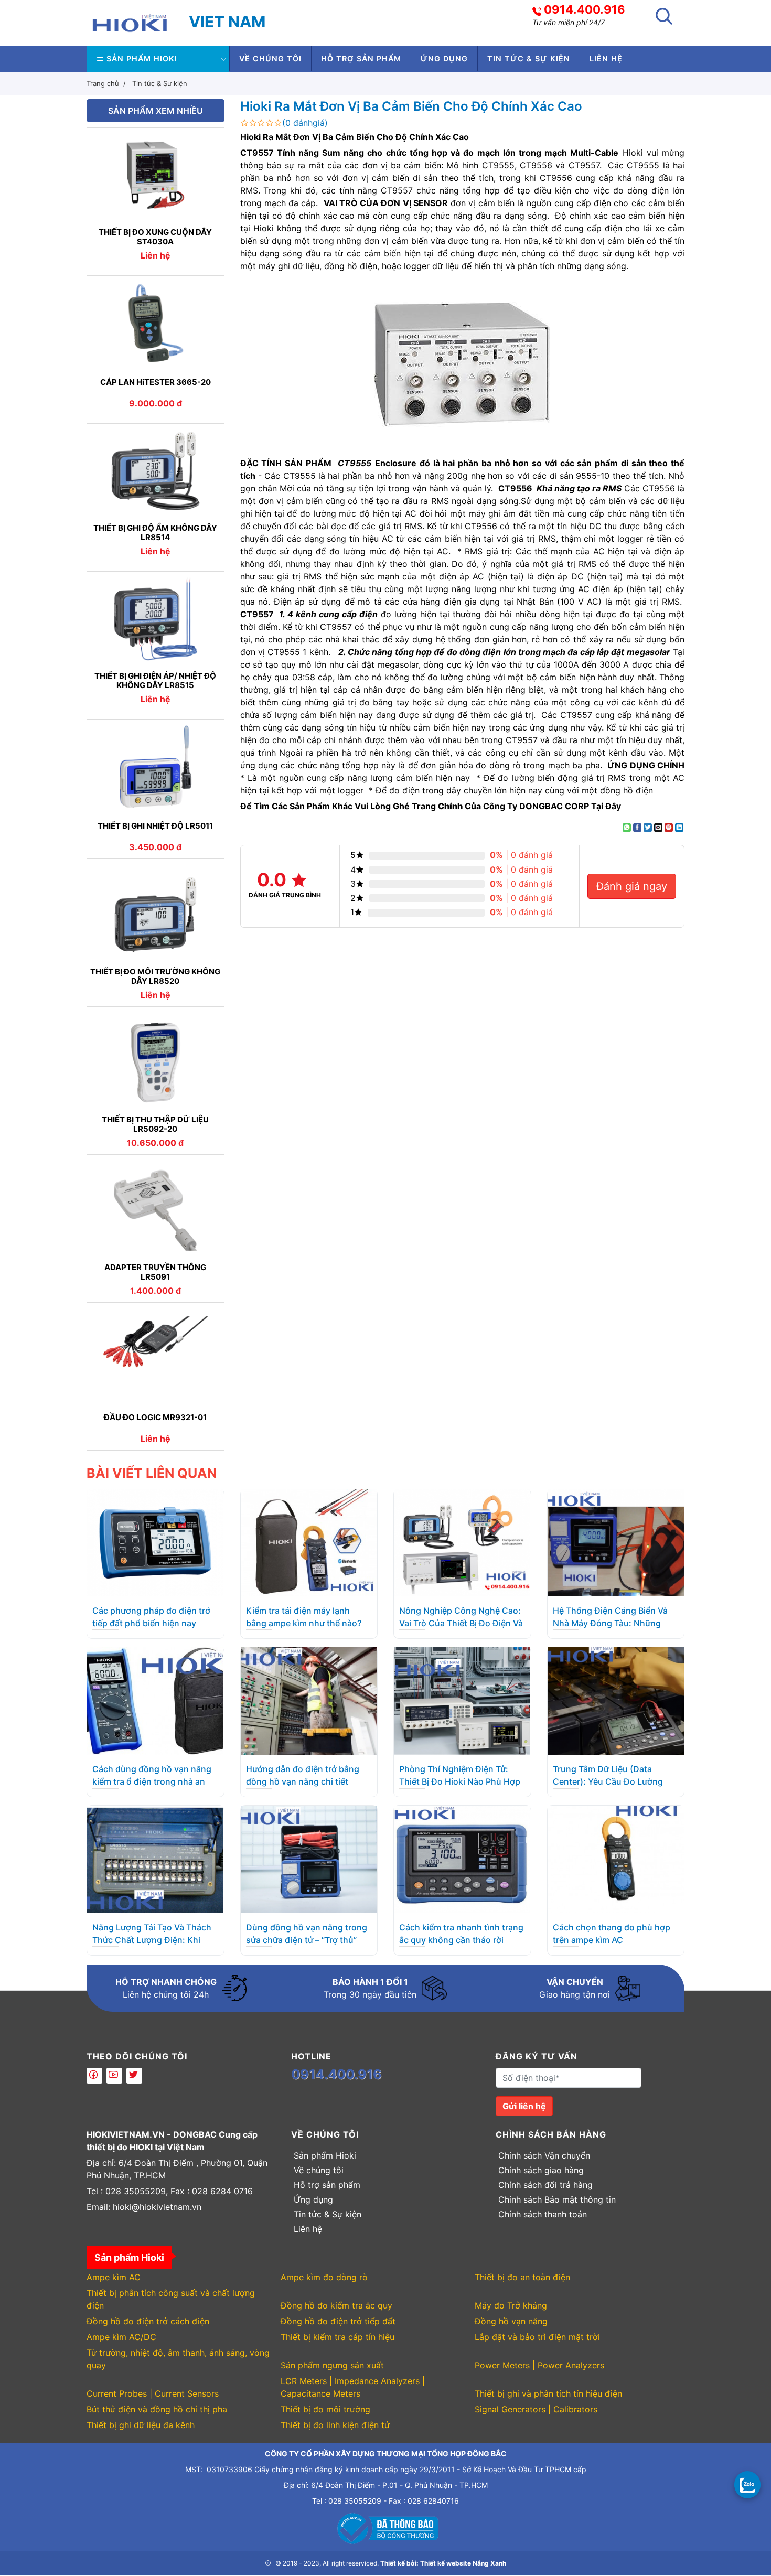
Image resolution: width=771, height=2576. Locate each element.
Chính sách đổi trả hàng (545, 2185)
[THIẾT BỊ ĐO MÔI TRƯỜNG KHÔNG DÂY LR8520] (156, 915)
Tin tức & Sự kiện (529, 58)
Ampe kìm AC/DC (121, 2337)
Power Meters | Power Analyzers (539, 2365)
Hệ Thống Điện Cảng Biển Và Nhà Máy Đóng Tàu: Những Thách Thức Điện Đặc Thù (610, 1623)
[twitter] (134, 2076)
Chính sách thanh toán (543, 2214)
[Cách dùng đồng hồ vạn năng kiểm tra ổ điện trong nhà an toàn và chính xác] (155, 1700)
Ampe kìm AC (114, 2277)
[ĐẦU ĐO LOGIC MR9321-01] (156, 1358)
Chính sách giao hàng (541, 2170)
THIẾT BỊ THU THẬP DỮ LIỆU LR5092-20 (155, 1124)
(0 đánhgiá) (305, 123)
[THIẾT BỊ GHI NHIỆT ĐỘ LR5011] (156, 767)
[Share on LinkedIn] (679, 828)
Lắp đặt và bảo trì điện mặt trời (537, 2337)
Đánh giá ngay (632, 886)
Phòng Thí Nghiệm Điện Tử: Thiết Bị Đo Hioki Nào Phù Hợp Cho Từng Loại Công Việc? (460, 1781)
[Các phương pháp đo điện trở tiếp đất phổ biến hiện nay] (155, 1542)
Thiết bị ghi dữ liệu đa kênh (141, 2425)
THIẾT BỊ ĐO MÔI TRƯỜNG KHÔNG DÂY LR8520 (155, 976)
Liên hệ (606, 58)
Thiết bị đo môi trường (325, 2409)
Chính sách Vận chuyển (544, 2155)
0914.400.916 (585, 9)
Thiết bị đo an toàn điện (522, 2277)
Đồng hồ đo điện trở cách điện (148, 2321)
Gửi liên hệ (524, 2106)
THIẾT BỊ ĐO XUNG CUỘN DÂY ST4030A (155, 237)
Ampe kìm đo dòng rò (324, 2277)
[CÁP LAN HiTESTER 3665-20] (156, 323)
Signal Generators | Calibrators (536, 2409)
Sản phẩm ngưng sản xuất (332, 2365)
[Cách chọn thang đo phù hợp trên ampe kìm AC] (616, 1859)
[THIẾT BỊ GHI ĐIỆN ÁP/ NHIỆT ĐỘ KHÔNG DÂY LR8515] (156, 619)
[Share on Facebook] (637, 828)
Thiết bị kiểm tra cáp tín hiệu (338, 2337)
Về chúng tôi (270, 58)
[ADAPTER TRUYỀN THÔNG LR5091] (156, 1210)
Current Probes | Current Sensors (153, 2393)
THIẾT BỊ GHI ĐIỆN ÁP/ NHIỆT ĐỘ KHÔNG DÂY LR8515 (155, 681)
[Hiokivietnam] (130, 22)
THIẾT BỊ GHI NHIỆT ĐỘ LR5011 (155, 826)
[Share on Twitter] (648, 828)
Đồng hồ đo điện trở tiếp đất (338, 2321)
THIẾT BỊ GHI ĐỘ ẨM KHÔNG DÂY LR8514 (155, 533)
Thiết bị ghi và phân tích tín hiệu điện (548, 2393)
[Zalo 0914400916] (747, 2484)
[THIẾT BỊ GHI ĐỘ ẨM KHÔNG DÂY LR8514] (156, 471)
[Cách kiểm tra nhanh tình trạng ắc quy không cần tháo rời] (462, 1859)
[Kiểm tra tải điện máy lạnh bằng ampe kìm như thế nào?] (309, 1542)
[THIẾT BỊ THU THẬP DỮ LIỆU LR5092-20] (156, 1062)
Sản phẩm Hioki (142, 58)
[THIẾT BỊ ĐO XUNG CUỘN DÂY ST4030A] (156, 175)
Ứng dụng (444, 58)
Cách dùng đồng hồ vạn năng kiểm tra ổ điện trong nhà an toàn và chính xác (152, 1781)
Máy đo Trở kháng (511, 2305)
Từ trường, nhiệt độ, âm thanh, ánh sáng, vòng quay (178, 2359)
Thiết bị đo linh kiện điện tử (335, 2425)
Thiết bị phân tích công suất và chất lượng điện (171, 2299)
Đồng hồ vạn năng (511, 2321)
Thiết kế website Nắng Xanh (463, 2563)
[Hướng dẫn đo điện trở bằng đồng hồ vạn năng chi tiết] (309, 1700)
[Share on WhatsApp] (627, 828)
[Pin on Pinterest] (669, 828)
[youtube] (114, 2076)
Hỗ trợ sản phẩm (361, 58)
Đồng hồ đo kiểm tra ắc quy (336, 2305)
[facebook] (94, 2076)
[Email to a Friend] (658, 828)
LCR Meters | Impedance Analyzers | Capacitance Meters (353, 2387)
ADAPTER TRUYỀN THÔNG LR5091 (155, 1272)
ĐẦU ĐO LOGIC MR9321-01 (155, 1418)
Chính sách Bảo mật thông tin (557, 2199)
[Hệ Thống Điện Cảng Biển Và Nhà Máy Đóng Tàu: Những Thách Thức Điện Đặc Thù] (616, 1542)
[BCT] (385, 2527)
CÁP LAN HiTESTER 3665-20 (156, 382)
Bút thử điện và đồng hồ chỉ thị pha (157, 2409)
